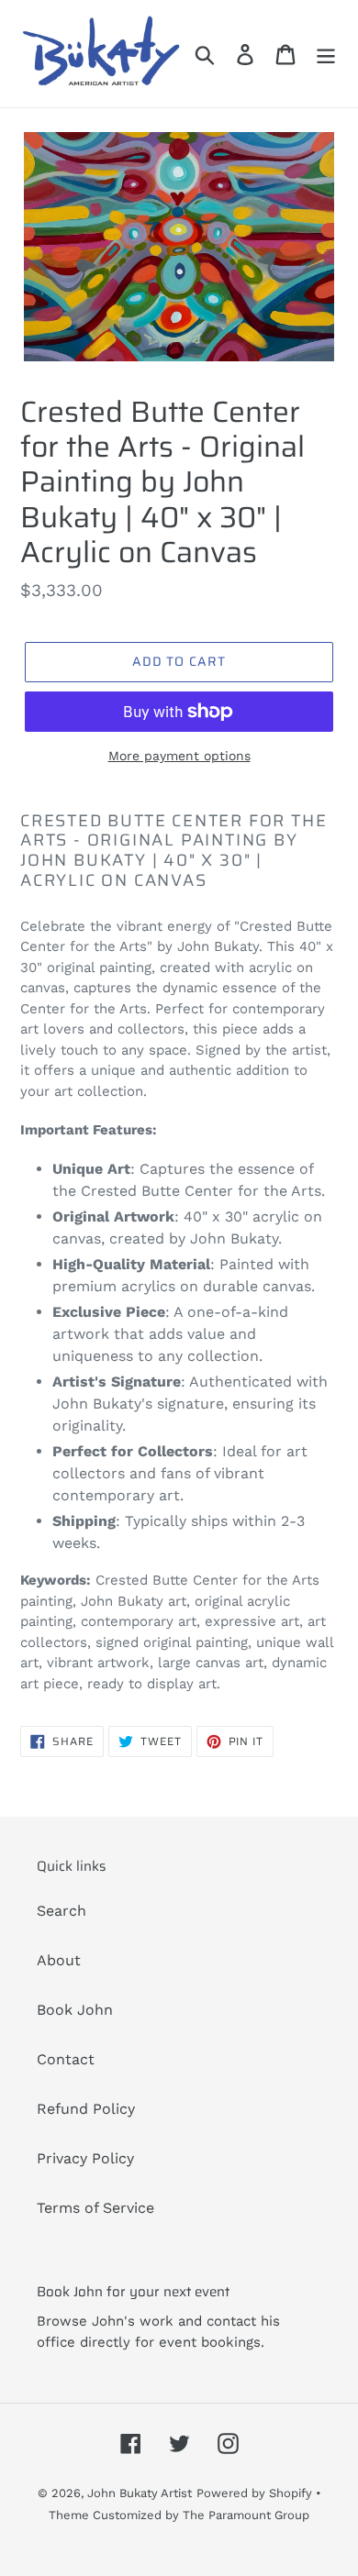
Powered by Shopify (254, 2493)
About (59, 1960)
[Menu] (326, 54)
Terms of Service (95, 2208)
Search (62, 1911)
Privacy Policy (85, 2158)
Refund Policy (86, 2109)
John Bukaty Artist (140, 2493)
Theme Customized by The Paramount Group (179, 2515)
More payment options (179, 756)
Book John (75, 2010)
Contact (66, 2059)
